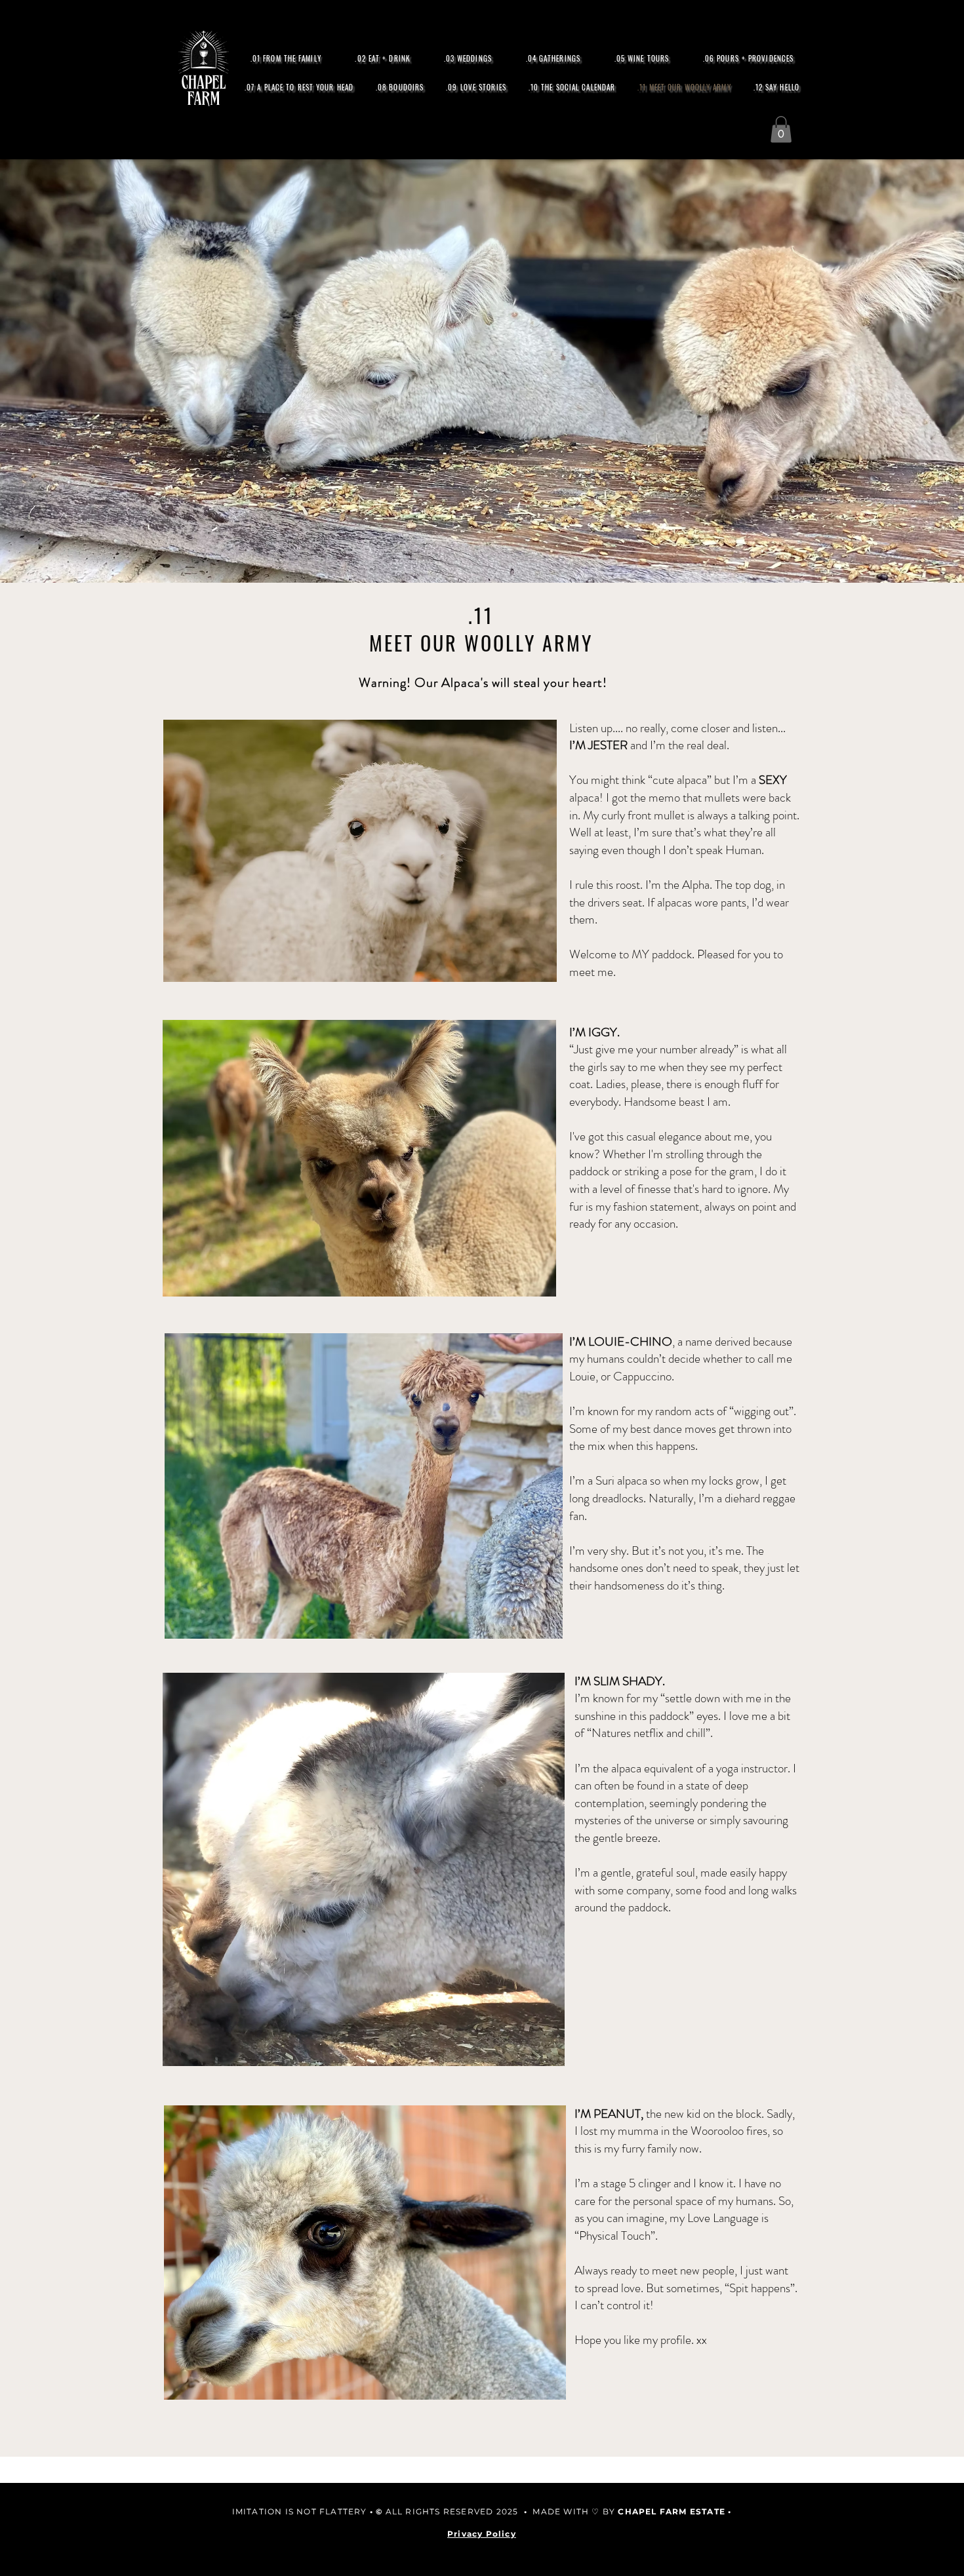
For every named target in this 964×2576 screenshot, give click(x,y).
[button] (781, 129)
